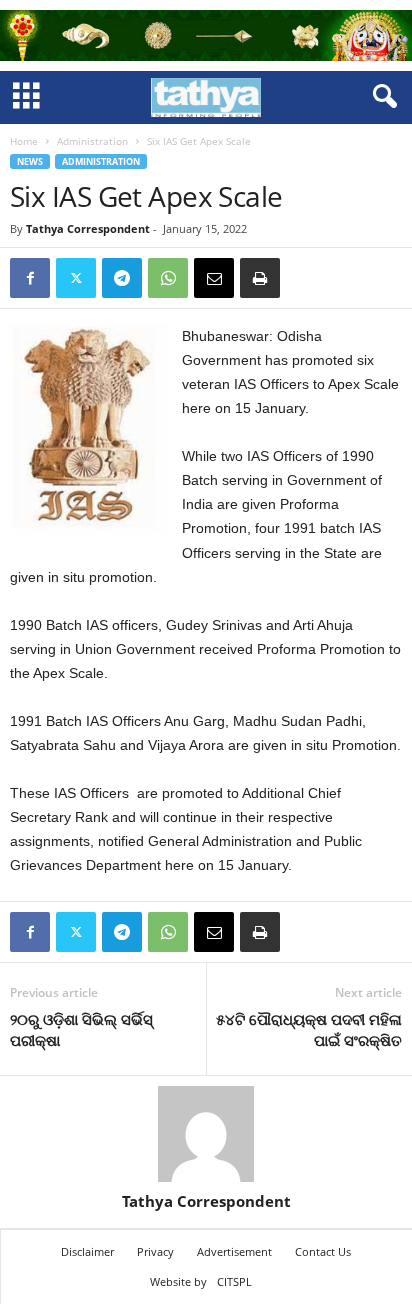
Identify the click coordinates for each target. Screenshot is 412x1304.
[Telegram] (122, 278)
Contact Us (323, 1251)
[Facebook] (30, 278)
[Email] (214, 278)
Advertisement (234, 1251)
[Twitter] (76, 278)
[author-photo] (206, 1134)
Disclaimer (87, 1251)
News (30, 161)
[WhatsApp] (168, 278)
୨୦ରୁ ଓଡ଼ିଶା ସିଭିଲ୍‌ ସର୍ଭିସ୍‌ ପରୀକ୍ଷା (81, 1029)
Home (24, 141)
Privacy (155, 1251)
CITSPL (234, 1281)
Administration (92, 141)
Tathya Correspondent (88, 228)
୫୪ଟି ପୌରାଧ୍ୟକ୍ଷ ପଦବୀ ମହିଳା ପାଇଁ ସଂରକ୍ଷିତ (309, 1029)
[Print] (260, 278)
